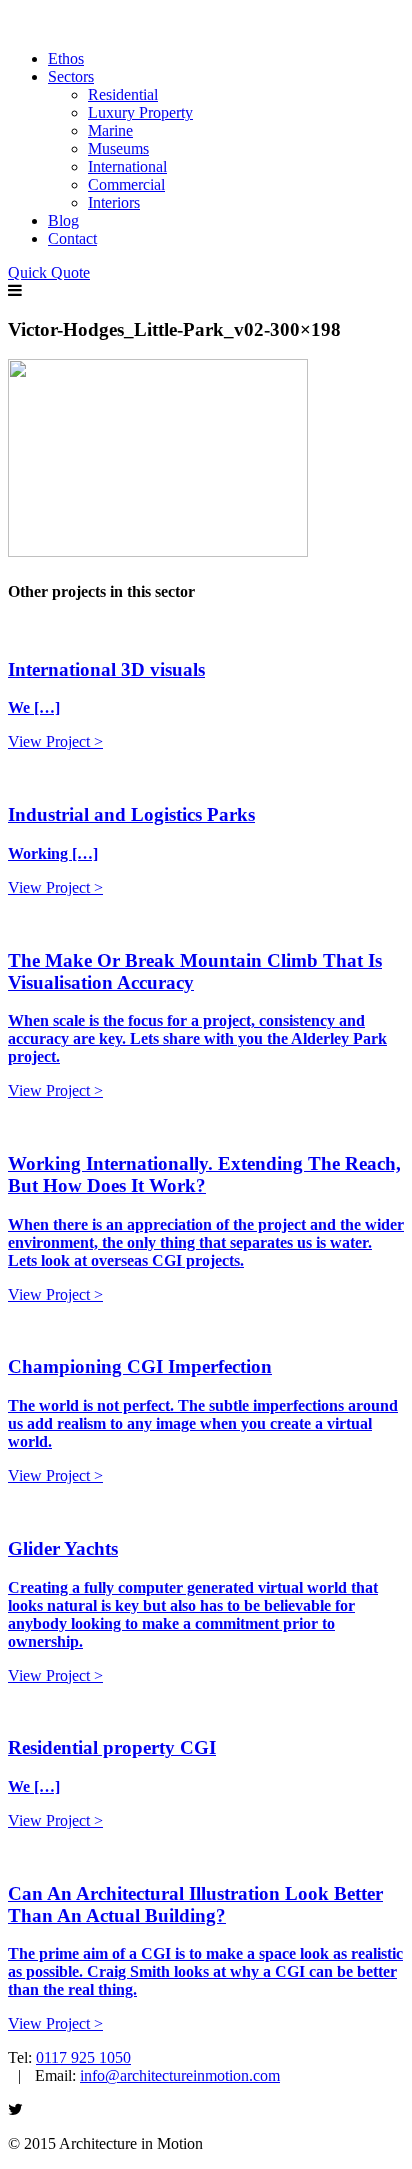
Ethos (66, 58)
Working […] (53, 853)
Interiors (114, 202)
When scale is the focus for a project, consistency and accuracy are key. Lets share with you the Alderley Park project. (197, 1038)
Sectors (71, 76)
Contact (72, 238)
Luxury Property (140, 112)
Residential (123, 94)
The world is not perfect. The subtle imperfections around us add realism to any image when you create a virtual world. (203, 1423)
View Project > (55, 741)
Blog (63, 220)
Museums (118, 148)
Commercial (126, 184)
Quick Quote (49, 272)
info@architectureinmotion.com (180, 2075)
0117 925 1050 (83, 2057)
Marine (110, 130)
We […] (34, 707)
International (127, 166)
